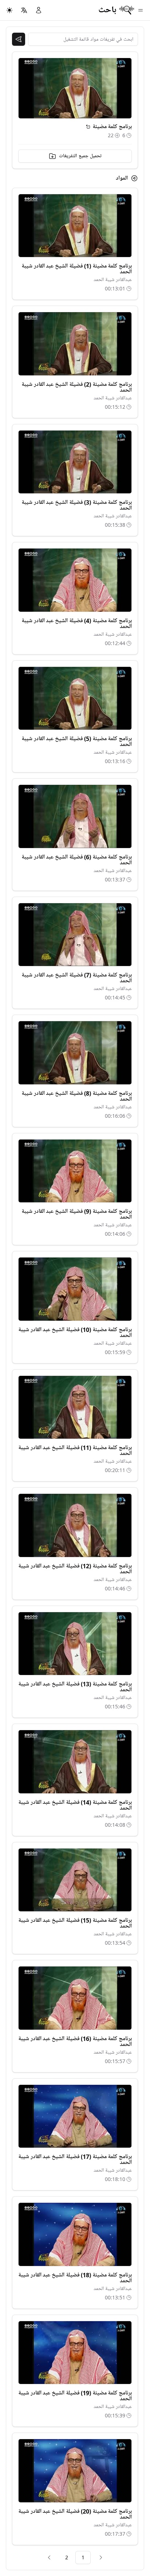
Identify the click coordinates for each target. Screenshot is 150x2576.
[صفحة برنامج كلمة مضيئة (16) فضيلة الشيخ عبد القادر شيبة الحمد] (75, 1998)
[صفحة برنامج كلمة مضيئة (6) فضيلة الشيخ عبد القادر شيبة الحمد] (75, 816)
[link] (101, 2557)
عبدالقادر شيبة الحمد (113, 280)
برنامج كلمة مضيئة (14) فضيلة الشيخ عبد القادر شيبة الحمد (75, 1805)
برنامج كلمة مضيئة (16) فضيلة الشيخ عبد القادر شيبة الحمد (75, 2042)
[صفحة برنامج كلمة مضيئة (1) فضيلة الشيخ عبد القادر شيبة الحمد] (75, 226)
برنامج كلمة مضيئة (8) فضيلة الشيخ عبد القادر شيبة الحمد (77, 1096)
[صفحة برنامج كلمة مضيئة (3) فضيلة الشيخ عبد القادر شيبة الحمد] (75, 462)
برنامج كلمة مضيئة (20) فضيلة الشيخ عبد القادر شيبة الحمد (75, 2514)
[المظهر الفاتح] (9, 10)
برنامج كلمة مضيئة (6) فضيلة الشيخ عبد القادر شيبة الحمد (77, 860)
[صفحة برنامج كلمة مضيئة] (88, 127)
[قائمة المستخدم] (39, 10)
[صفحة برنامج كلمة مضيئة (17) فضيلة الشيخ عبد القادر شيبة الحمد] (75, 2116)
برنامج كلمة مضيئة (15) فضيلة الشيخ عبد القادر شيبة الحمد (75, 1923)
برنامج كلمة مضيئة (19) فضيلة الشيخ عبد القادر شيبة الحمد (75, 2396)
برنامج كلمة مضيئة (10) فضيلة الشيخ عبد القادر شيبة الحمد (75, 1333)
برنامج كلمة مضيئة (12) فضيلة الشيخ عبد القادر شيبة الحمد (75, 1569)
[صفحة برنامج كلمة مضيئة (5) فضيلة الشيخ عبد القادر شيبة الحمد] (75, 698)
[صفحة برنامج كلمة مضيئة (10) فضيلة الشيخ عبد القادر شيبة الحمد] (75, 1289)
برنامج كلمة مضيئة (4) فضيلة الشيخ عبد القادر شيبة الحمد (77, 624)
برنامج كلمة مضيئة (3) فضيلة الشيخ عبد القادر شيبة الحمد (77, 505)
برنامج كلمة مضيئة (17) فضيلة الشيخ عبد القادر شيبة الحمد (75, 2160)
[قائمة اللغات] (24, 10)
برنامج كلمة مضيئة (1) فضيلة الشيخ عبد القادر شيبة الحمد (77, 269)
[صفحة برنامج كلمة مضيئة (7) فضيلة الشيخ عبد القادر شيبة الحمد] (75, 935)
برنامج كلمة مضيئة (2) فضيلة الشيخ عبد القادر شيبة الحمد (77, 387)
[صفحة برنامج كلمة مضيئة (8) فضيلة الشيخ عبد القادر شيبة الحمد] (75, 1053)
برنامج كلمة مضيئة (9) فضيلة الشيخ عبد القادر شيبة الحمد (77, 1214)
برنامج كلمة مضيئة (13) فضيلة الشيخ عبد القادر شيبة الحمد (75, 1687)
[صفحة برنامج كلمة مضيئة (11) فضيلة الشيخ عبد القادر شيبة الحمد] (75, 1407)
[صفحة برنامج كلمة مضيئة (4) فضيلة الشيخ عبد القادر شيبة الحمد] (75, 580)
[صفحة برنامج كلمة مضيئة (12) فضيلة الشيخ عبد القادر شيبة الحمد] (75, 1525)
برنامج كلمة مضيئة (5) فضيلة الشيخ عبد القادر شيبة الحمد (77, 742)
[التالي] (49, 2557)
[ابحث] (19, 39)
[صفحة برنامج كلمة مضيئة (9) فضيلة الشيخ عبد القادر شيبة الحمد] (75, 1171)
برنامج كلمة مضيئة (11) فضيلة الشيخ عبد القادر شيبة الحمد (75, 1451)
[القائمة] (141, 10)
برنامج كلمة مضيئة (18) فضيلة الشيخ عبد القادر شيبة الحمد (75, 2278)
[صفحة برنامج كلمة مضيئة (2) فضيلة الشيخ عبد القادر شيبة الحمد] (75, 344)
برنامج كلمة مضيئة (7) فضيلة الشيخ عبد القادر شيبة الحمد (77, 978)
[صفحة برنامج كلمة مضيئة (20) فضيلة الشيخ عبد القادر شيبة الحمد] (75, 2471)
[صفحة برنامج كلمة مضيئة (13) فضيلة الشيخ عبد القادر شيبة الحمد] (75, 1644)
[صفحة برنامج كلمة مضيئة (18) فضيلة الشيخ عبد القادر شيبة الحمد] (75, 2234)
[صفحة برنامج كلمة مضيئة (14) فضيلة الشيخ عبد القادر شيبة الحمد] (75, 1762)
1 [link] (83, 2557)
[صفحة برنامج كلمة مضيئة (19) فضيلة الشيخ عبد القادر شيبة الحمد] (75, 2353)
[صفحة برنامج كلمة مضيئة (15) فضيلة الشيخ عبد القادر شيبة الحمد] (75, 1880)
